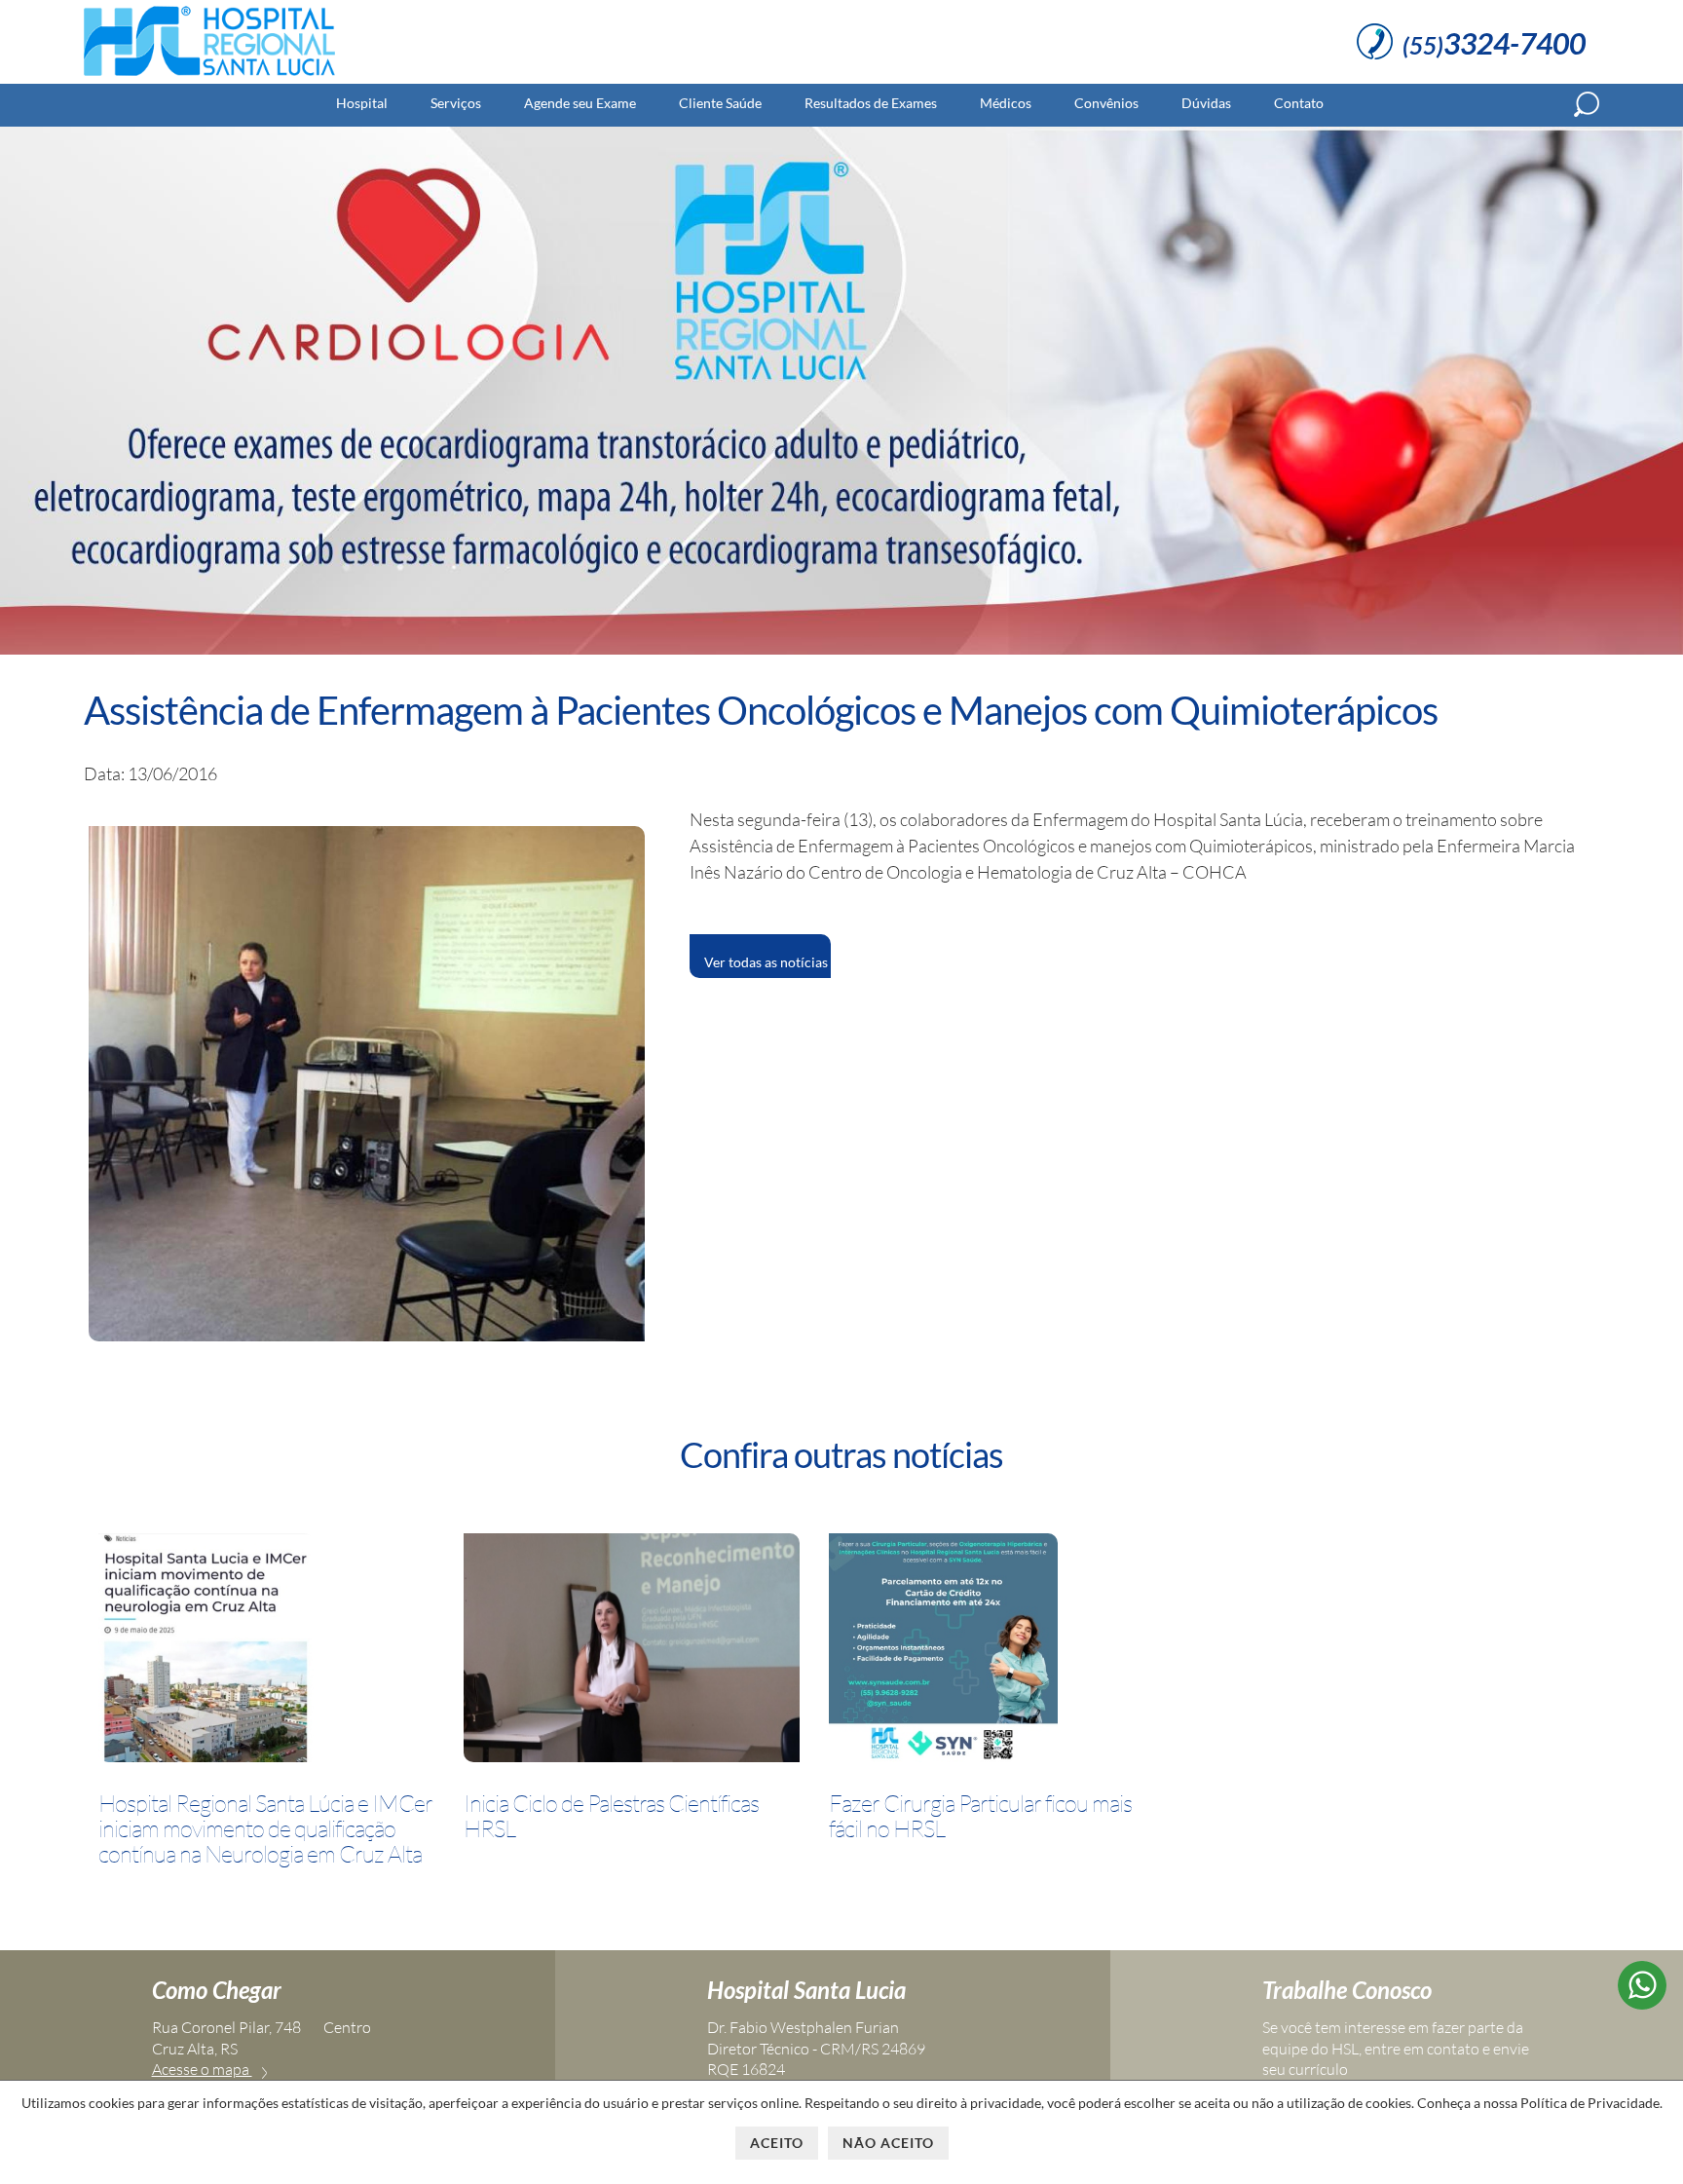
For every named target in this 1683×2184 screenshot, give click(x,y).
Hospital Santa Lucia (806, 1990)
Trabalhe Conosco (1347, 1990)
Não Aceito (888, 2143)
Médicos (1006, 103)
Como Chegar (217, 1990)
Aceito (777, 2143)
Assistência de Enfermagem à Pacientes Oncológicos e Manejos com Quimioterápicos (761, 710)
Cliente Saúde (720, 103)
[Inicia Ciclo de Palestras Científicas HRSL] (632, 1651)
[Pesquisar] (1587, 104)
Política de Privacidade (1590, 2103)
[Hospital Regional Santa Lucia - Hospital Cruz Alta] (209, 76)
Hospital (362, 103)
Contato (1299, 103)
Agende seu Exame (580, 103)
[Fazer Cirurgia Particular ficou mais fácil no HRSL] (943, 1651)
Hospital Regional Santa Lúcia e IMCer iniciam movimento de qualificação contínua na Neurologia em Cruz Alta (265, 1829)
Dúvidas (1206, 103)
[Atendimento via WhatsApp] (1642, 2003)
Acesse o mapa (202, 2069)
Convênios (1106, 103)
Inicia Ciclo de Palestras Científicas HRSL (611, 1816)
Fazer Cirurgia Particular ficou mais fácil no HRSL (980, 1816)
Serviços (456, 103)
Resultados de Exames (871, 103)
